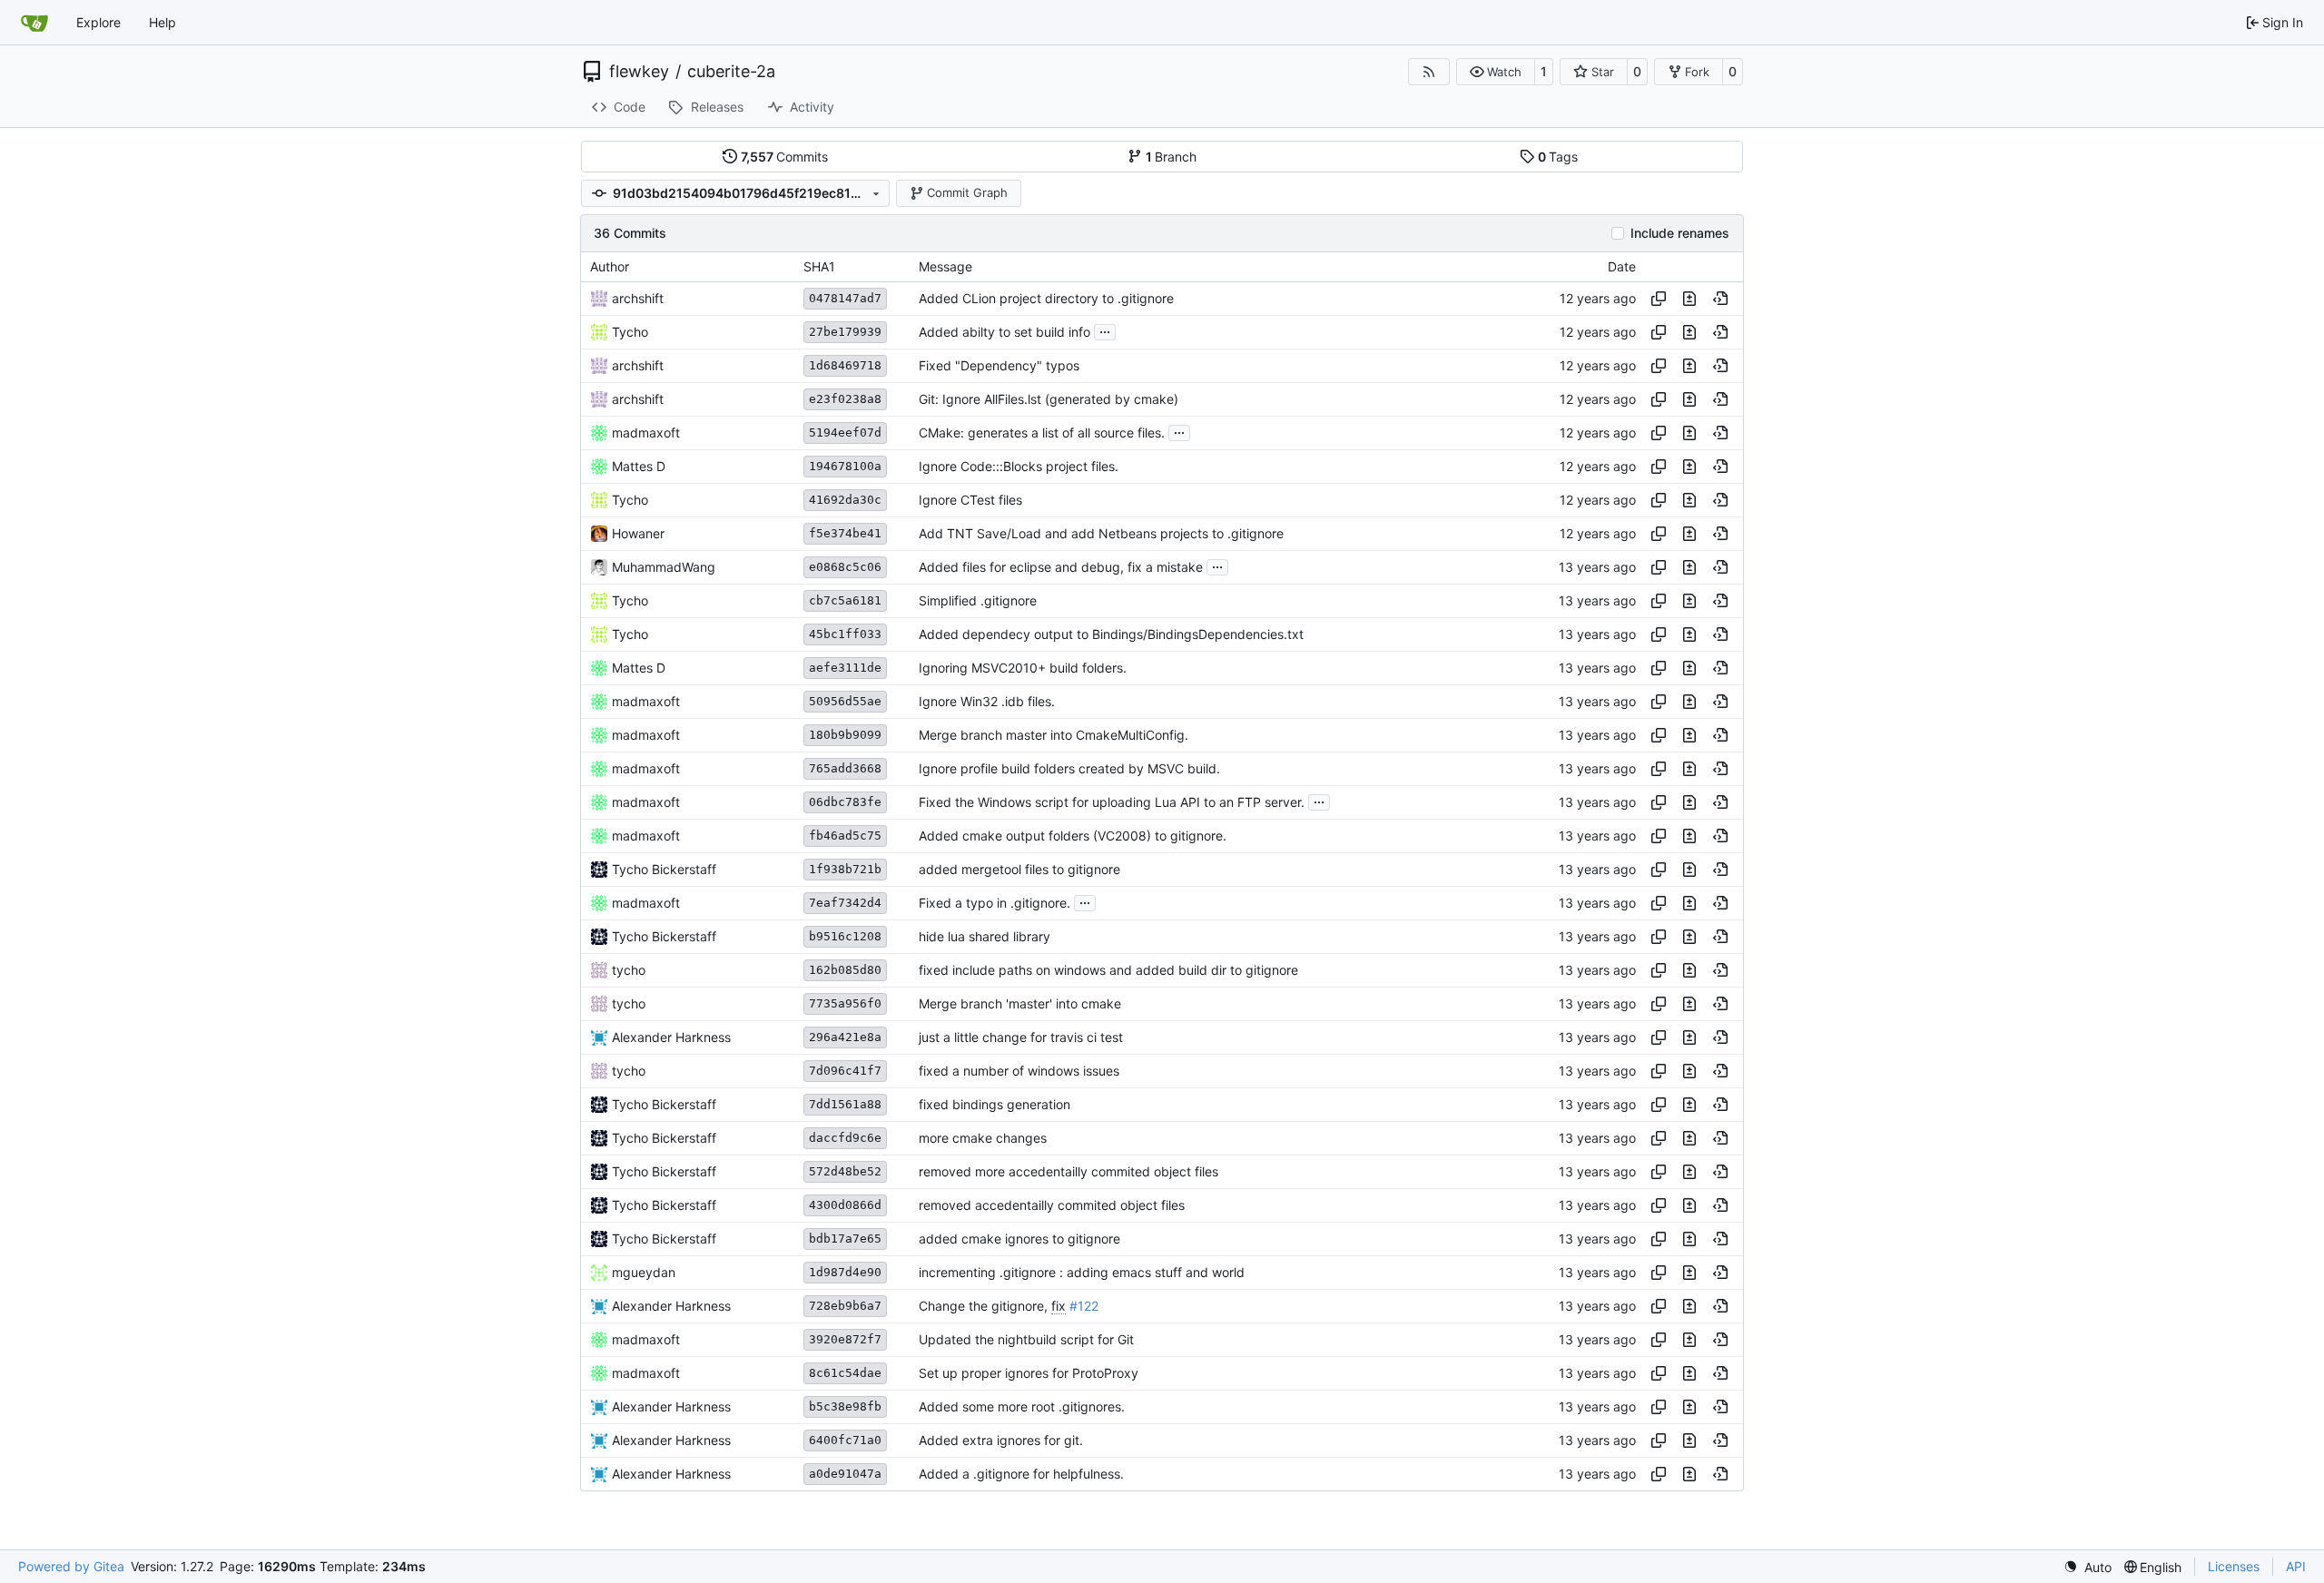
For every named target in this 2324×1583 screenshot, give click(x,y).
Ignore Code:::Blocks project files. (1019, 466)
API (2296, 1566)
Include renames (1680, 233)
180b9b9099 (845, 735)
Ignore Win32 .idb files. (987, 701)
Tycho (630, 332)
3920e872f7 (845, 1339)
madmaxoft (646, 433)
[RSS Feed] (1429, 72)
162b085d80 (845, 970)
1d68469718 (845, 365)
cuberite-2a (731, 72)
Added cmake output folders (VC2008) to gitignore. (1073, 836)
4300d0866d (845, 1205)
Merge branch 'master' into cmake (1020, 1003)
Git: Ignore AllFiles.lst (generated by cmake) (1049, 399)
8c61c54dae (845, 1373)
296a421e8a (845, 1037)
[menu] (2088, 1567)
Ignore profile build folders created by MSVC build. (1069, 768)
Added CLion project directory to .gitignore (1046, 298)
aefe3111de (845, 668)
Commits (785, 157)
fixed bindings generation (995, 1104)
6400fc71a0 (845, 1440)
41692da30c (845, 500)
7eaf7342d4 (845, 903)
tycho (629, 970)
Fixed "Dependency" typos (999, 365)
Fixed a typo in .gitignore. (995, 903)
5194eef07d (845, 433)
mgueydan (644, 1272)
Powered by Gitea (71, 1566)
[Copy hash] (1659, 299)
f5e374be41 (845, 533)
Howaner (638, 533)
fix (1059, 1306)
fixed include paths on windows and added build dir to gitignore (1108, 970)
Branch (1172, 157)
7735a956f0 (845, 1003)
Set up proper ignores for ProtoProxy (1029, 1373)
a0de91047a (845, 1474)
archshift (638, 298)
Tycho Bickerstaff (664, 869)
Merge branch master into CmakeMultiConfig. (1054, 735)
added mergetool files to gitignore (1019, 869)
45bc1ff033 (845, 634)
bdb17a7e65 (845, 1239)
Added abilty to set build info (1004, 332)
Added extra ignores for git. (1001, 1440)
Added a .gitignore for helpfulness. (1021, 1474)
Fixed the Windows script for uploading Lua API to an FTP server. (1112, 802)
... (1105, 330)
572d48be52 (845, 1171)
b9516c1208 (845, 936)
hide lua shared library (985, 936)
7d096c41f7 (845, 1071)
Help (162, 22)
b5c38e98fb (845, 1406)
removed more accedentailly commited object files (1068, 1171)
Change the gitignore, (985, 1306)
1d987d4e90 (845, 1272)
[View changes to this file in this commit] (1689, 299)
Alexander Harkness (671, 1037)
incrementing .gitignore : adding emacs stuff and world (1082, 1272)
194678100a (845, 466)
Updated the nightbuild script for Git (1026, 1339)
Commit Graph (967, 192)
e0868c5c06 (845, 567)
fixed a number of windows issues (1019, 1071)
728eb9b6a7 (845, 1306)
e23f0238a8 (845, 399)
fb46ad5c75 (845, 836)
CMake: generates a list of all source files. (1042, 433)
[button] (1496, 72)
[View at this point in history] (1720, 299)
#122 (1084, 1306)
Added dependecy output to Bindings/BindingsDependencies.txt (1111, 634)
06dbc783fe (845, 802)
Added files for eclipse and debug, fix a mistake (1061, 567)
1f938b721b (845, 869)
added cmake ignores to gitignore (1019, 1239)
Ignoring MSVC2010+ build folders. (1023, 668)
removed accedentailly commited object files (1052, 1205)
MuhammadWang (664, 567)
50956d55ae (845, 701)
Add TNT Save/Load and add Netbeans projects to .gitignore (1101, 533)
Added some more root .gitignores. (1022, 1406)
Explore (98, 22)
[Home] (34, 23)
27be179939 (845, 332)
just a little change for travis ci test (1021, 1037)
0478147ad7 (845, 298)
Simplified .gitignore (978, 600)
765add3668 (845, 768)
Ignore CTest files (970, 500)
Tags (1558, 157)
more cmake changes (983, 1138)
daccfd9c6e (845, 1138)
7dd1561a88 (845, 1104)
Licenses (2234, 1566)
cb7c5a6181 (845, 600)
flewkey (639, 72)
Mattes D (639, 466)
